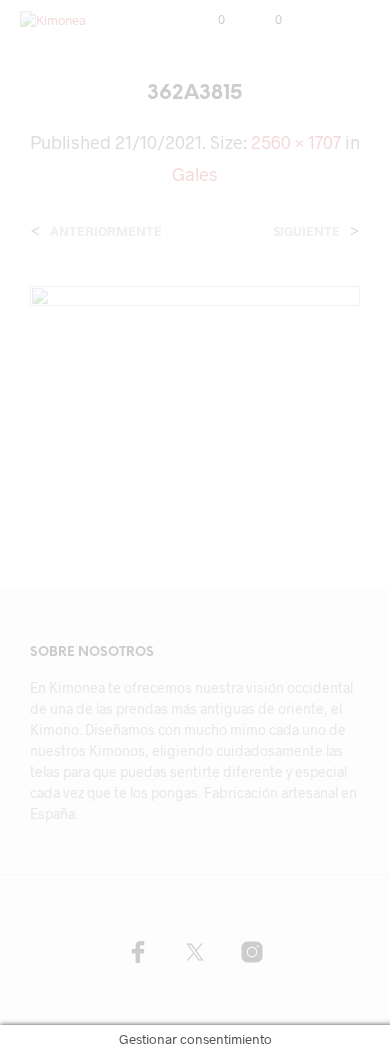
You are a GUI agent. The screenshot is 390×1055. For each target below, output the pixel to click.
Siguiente (306, 231)
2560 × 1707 (296, 142)
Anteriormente (106, 231)
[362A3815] (195, 393)
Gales (195, 174)
